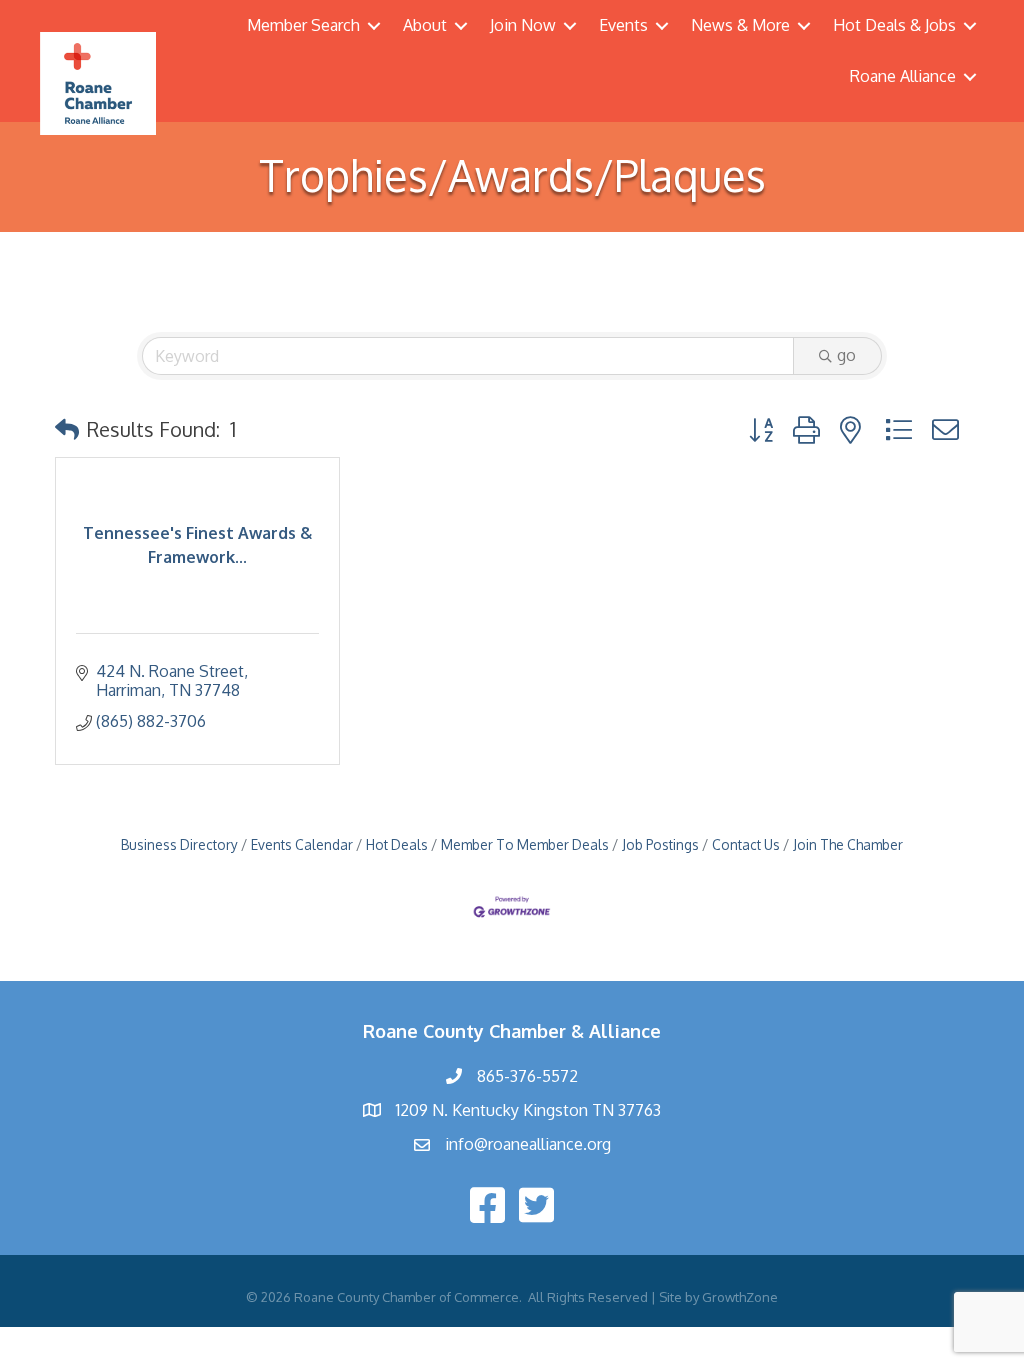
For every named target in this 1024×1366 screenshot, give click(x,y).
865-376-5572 (527, 1076)
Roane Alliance (903, 76)
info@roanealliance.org (528, 1144)
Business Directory (179, 844)
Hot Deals (397, 844)
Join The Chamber (848, 844)
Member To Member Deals (525, 844)
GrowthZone (740, 1297)
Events (623, 25)
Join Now (523, 25)
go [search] (846, 355)
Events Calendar (302, 844)
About (425, 25)
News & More (740, 25)
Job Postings (660, 844)
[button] (67, 429)
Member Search (303, 25)
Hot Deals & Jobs (894, 25)
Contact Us (746, 844)
